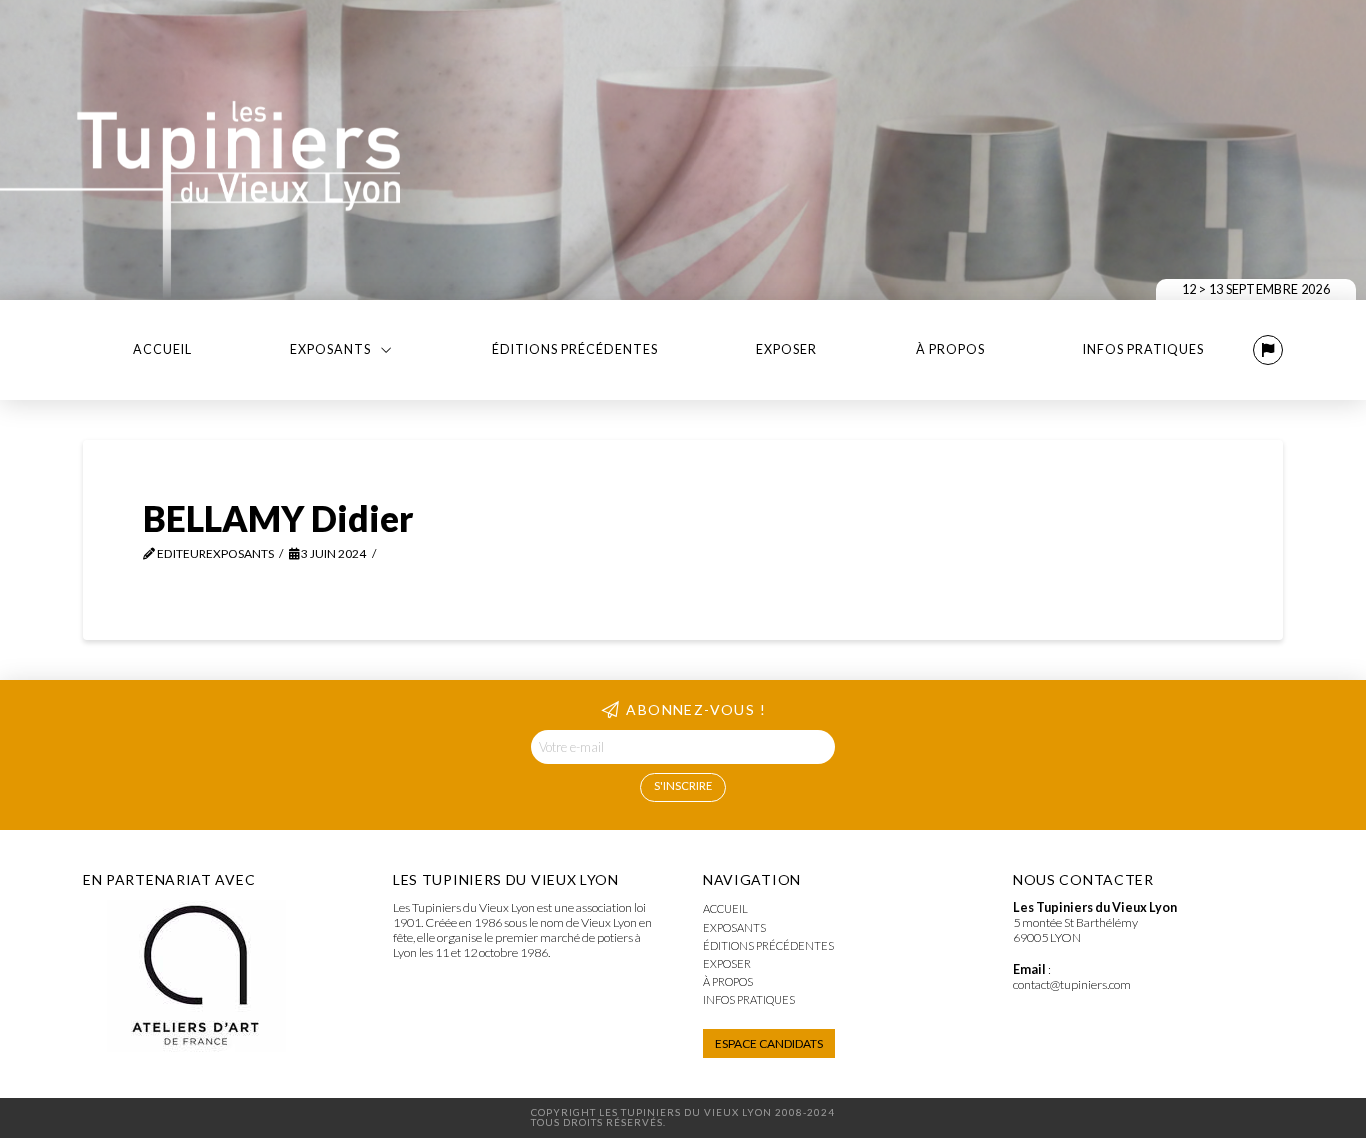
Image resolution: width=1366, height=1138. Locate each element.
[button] (1268, 350)
